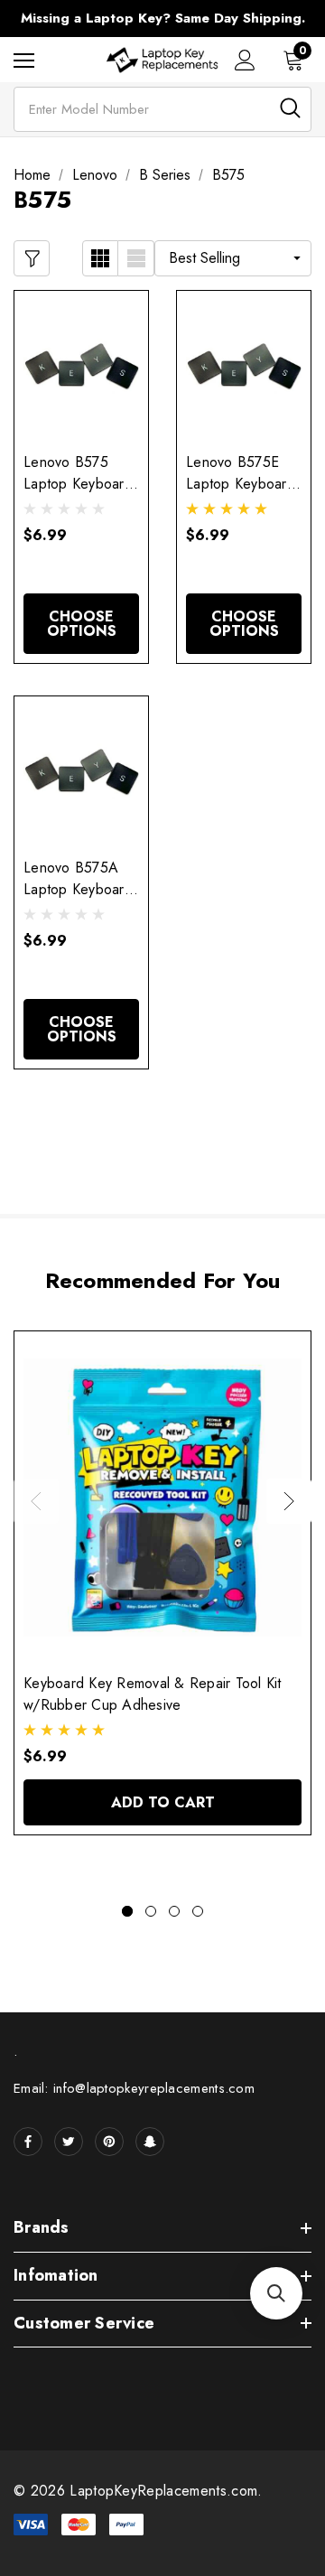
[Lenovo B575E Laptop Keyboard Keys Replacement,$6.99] (244, 367)
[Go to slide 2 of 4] (151, 1911)
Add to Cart (163, 1802)
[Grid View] (100, 258)
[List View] (136, 258)
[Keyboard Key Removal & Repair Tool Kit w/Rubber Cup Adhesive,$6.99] (162, 1498)
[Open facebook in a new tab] (28, 2142)
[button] (276, 2293)
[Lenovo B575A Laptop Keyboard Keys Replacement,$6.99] (81, 772)
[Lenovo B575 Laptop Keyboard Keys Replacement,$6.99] (81, 367)
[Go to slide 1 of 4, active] (127, 1911)
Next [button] (289, 1501)
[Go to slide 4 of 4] (198, 1911)
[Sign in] (245, 60)
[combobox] (162, 109)
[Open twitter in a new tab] (69, 2142)
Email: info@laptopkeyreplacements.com (134, 2088)
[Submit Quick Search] (290, 108)
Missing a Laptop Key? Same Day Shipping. (163, 18)
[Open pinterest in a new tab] (109, 2142)
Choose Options (82, 624)
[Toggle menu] (24, 60)
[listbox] (233, 258)
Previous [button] (36, 1501)
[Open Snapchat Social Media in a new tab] (150, 2142)
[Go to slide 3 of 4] (174, 1911)
